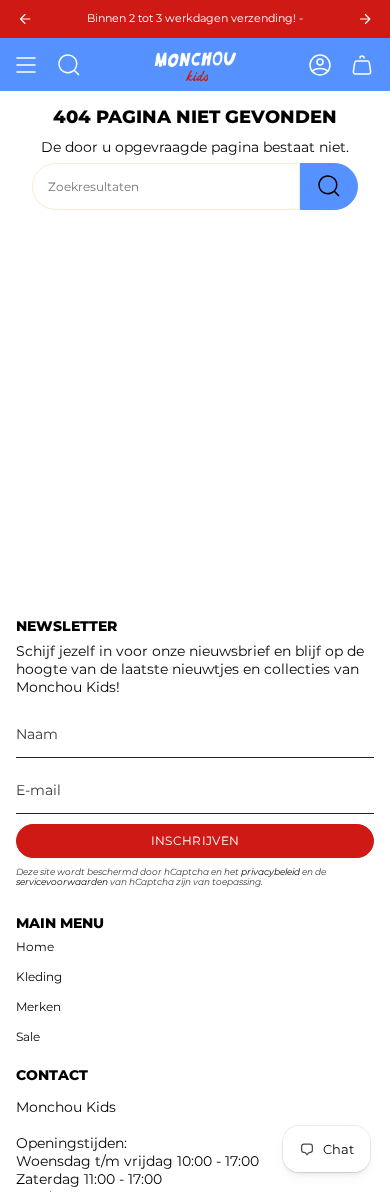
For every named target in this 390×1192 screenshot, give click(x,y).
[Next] (365, 19)
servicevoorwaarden (62, 882)
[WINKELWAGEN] (362, 65)
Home (35, 946)
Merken (38, 1006)
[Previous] (25, 19)
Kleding (39, 976)
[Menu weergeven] (26, 65)
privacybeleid (270, 872)
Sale (28, 1036)
